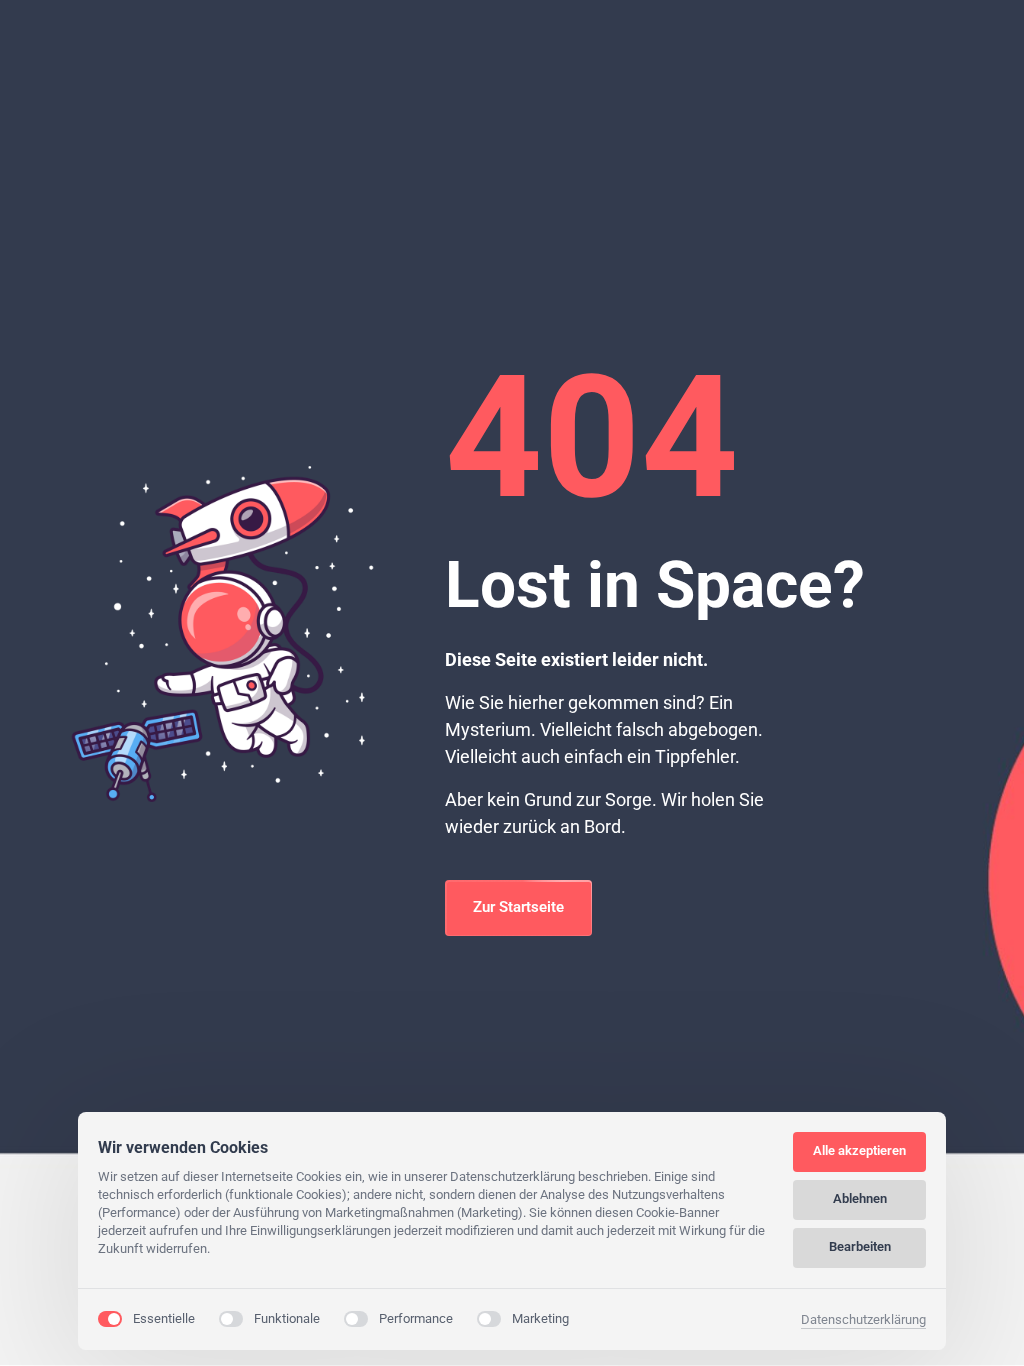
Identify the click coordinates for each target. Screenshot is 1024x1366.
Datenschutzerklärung (863, 1321)
